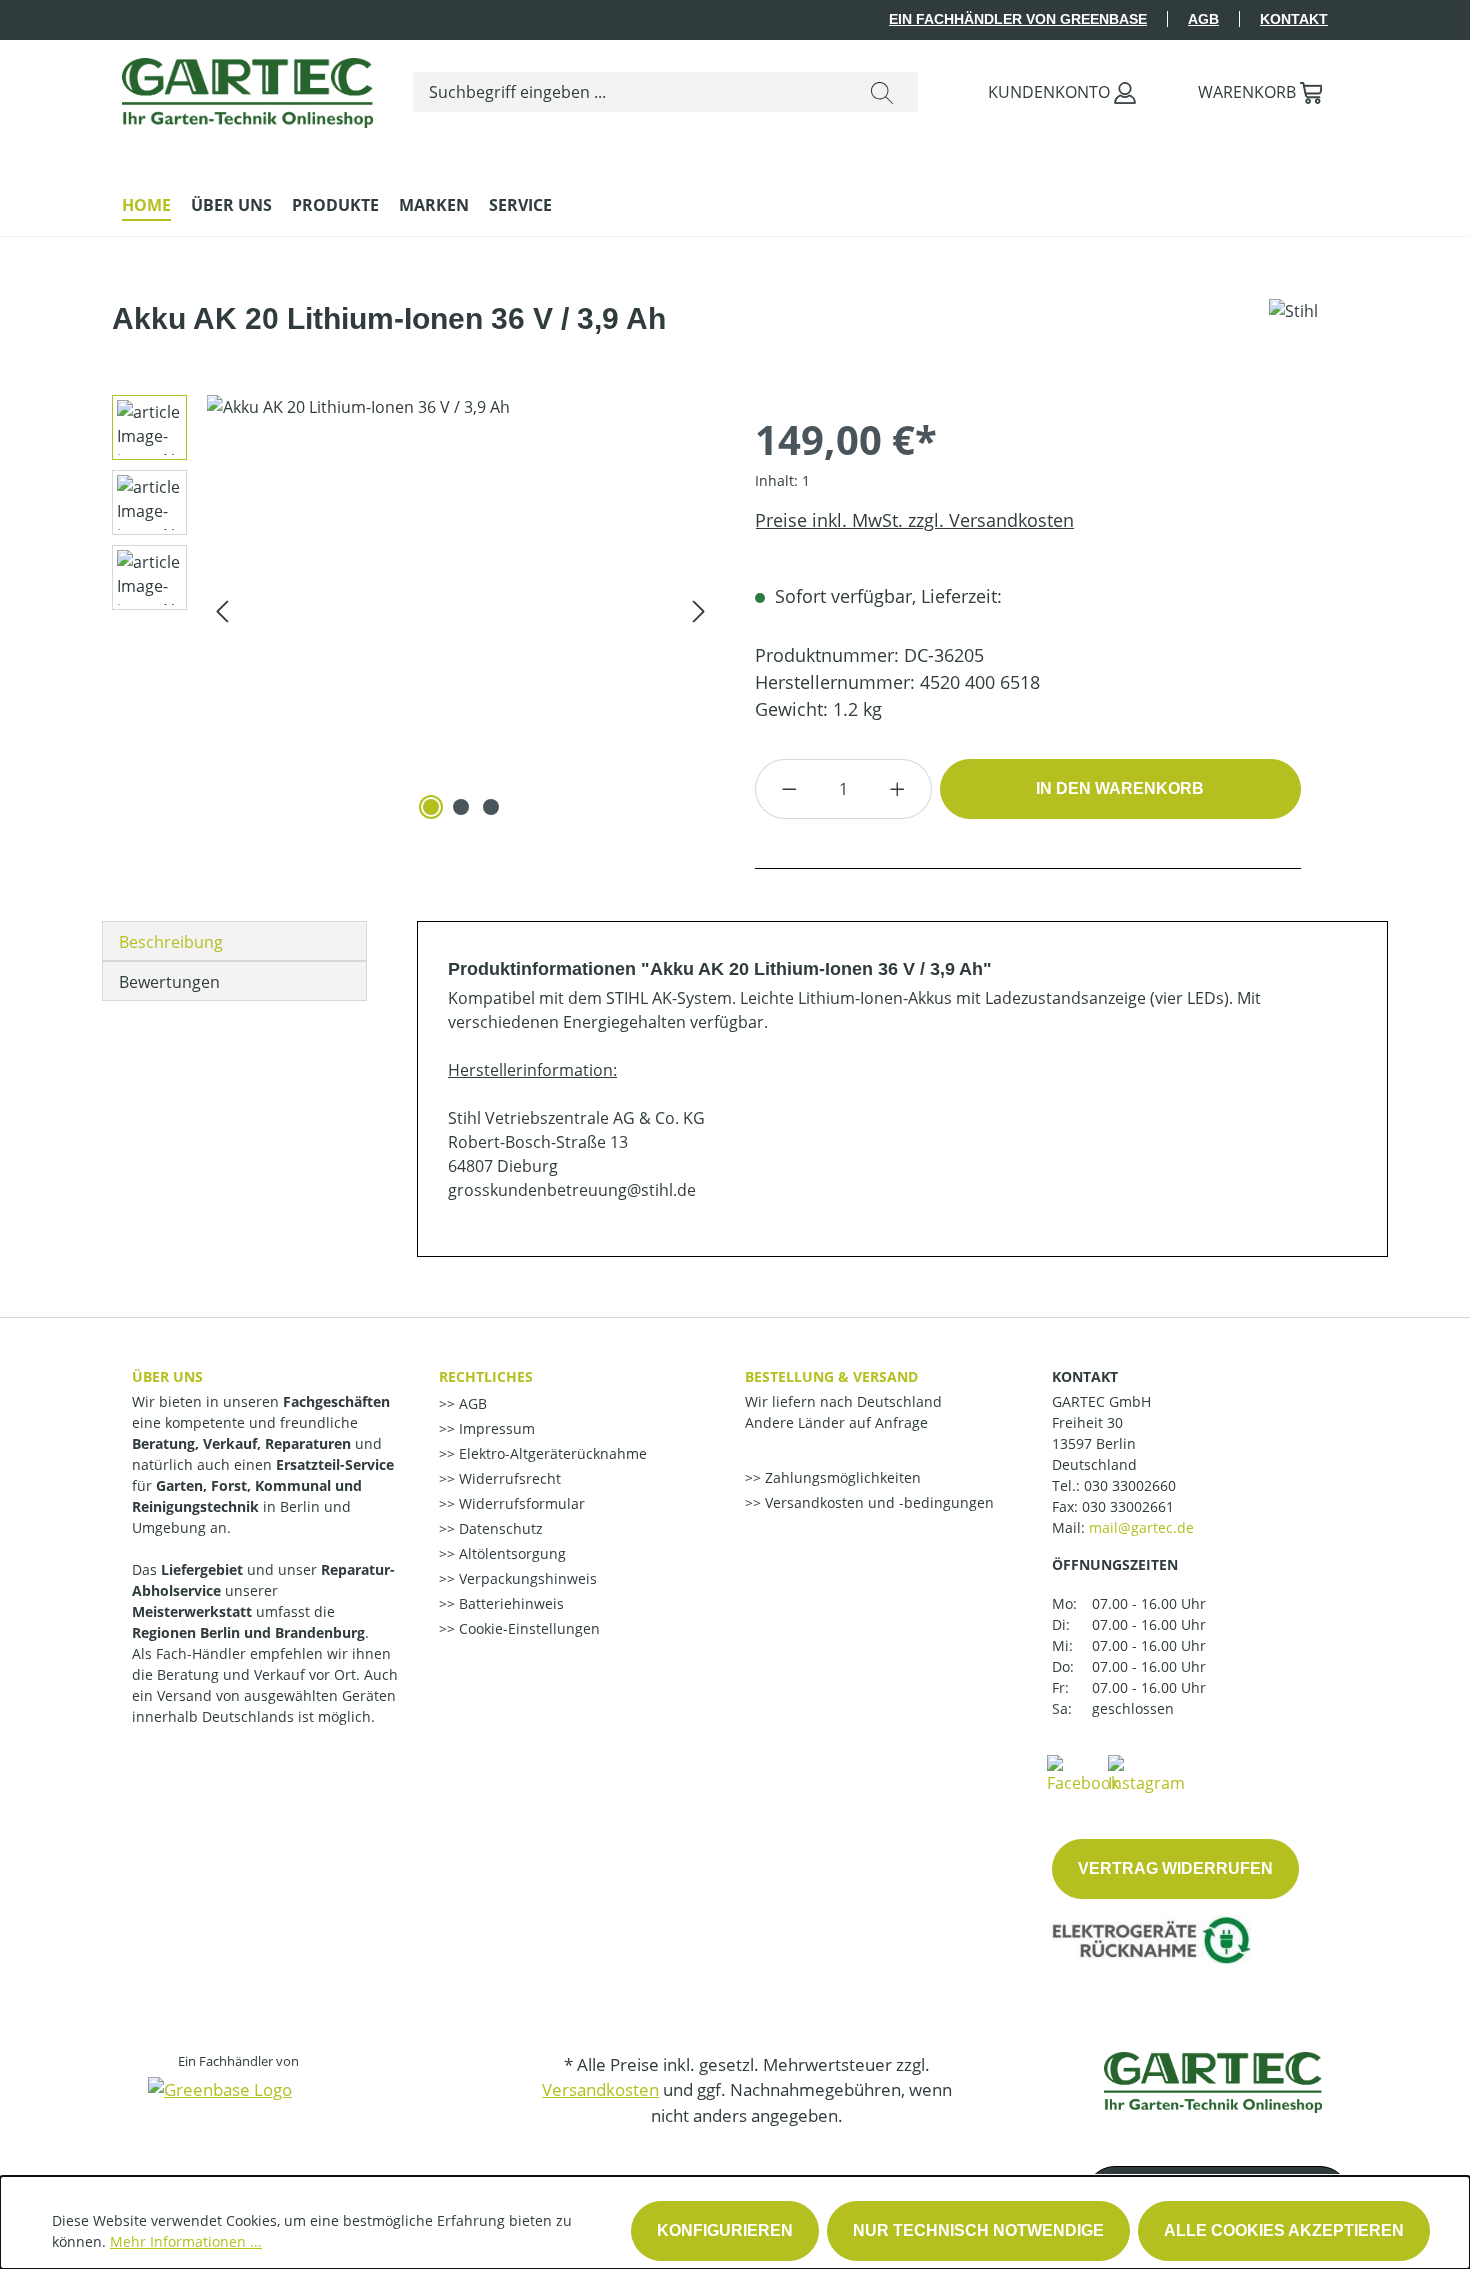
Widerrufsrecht (508, 1478)
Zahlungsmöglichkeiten (841, 1477)
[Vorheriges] (222, 609)
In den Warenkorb (1120, 788)
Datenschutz (499, 1528)
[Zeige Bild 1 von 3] (431, 807)
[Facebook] (1083, 1773)
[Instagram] (1146, 1773)
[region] (406, 610)
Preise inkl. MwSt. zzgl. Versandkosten (914, 520)
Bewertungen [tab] (169, 982)
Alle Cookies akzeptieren (1284, 2230)
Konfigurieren (725, 2230)
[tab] (234, 941)
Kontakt (1294, 19)
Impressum (495, 1428)
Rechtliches (486, 1376)
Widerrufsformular (520, 1503)
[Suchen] (882, 92)
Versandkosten (600, 2089)
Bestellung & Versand (831, 1376)
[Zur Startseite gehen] (247, 88)
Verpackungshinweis (526, 1578)
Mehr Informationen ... (186, 2241)
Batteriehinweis (509, 1603)
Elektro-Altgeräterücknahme (551, 1453)
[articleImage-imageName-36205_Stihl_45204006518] (460, 610)
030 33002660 (1130, 1485)
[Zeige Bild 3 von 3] (491, 807)
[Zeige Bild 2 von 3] (461, 807)
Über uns (167, 1376)
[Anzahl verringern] (789, 789)
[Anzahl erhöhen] (898, 789)
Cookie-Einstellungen (527, 1628)
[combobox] (630, 92)
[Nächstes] (699, 609)
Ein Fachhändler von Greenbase (1018, 19)
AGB (1203, 19)
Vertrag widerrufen (1175, 1868)
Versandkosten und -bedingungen (877, 1502)
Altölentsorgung (510, 1553)
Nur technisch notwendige (978, 2230)
